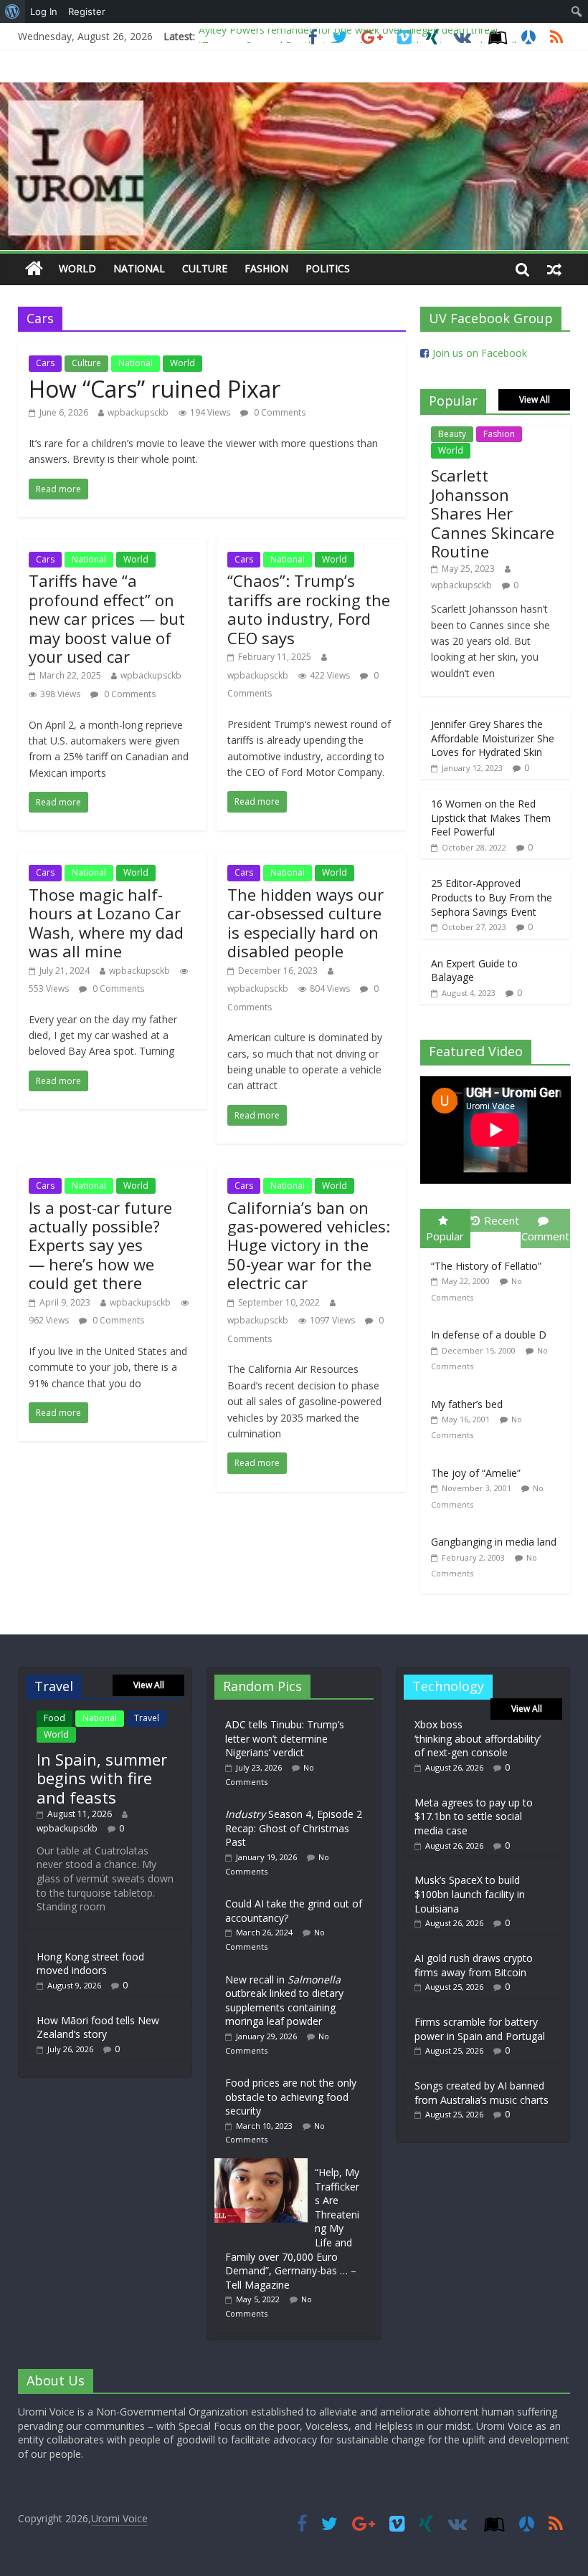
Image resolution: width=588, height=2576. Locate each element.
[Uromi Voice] (34, 269)
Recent (502, 1220)
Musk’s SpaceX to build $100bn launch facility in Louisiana (470, 1894)
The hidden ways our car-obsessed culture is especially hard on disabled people (305, 923)
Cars (45, 363)
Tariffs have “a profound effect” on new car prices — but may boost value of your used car (107, 618)
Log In (44, 11)
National (139, 268)
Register (87, 11)
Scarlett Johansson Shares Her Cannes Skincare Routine (493, 513)
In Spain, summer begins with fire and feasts (102, 1778)
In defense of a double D (489, 1335)
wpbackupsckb (138, 412)
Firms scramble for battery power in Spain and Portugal (480, 2029)
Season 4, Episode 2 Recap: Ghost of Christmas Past (294, 1828)
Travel (147, 1718)
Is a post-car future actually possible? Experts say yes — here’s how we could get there (100, 1245)
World (77, 268)
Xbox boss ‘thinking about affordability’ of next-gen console (478, 1738)
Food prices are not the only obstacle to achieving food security (291, 2097)
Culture (205, 268)
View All (535, 399)
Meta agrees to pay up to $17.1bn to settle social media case (474, 1816)
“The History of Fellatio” (486, 1266)
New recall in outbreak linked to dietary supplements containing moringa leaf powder (284, 2001)
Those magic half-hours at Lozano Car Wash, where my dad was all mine (106, 923)
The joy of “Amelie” (476, 1473)
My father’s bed (467, 1404)
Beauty (452, 434)
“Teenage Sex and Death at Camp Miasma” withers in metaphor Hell (357, 38)
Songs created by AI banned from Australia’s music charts (482, 2093)
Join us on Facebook (480, 353)
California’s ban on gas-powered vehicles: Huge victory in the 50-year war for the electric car (309, 1245)
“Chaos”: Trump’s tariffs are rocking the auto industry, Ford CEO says (309, 609)
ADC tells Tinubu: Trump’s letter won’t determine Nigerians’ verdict (285, 1738)
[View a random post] (554, 269)
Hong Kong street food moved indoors (90, 1964)
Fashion (266, 268)
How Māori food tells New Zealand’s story (98, 2027)
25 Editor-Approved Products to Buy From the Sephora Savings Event (492, 897)
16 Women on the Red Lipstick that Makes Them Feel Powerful (491, 818)
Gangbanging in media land (494, 1542)
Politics (328, 268)
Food (54, 1718)
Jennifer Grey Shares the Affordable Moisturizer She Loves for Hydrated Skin (493, 738)
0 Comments (279, 412)
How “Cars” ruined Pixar (155, 389)
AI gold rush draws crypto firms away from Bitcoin (474, 1965)
